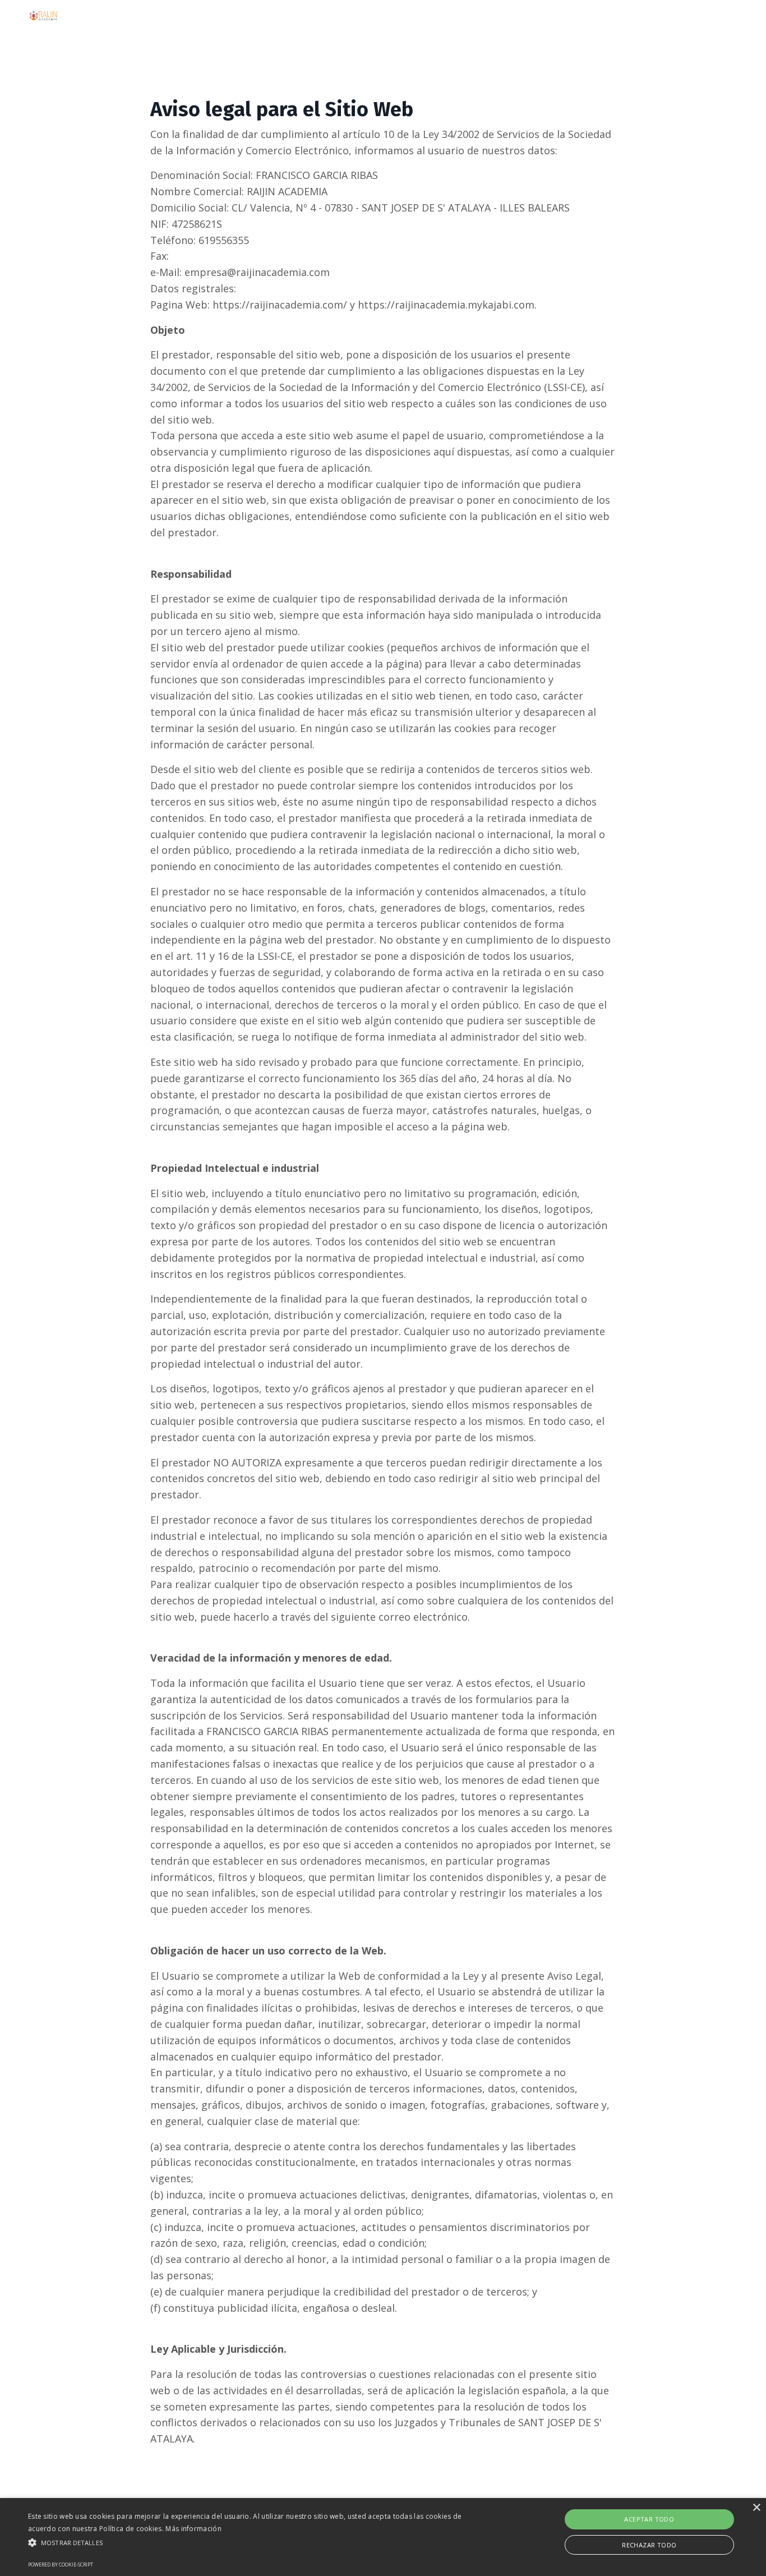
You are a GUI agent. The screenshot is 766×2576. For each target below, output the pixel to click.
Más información (193, 2529)
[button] (259, 2542)
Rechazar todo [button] (649, 2545)
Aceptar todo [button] (649, 2519)
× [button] (756, 2508)
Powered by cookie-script (61, 2565)
